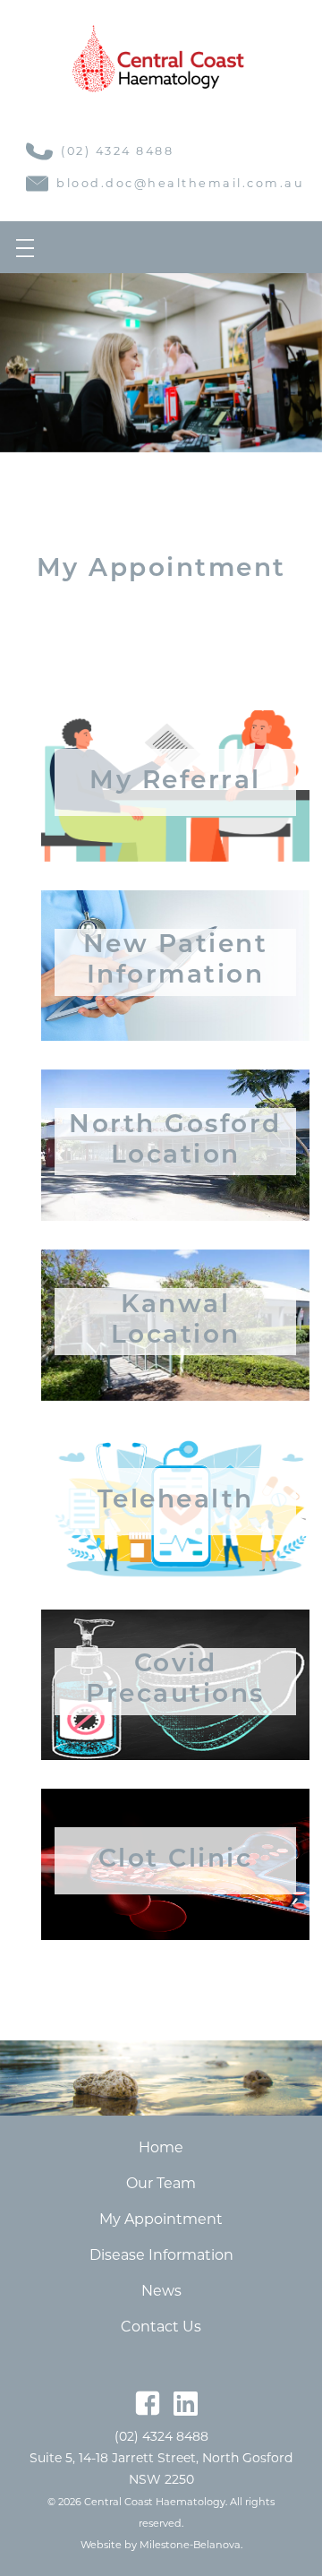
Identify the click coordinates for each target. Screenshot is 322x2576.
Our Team (161, 2183)
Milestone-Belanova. (191, 2545)
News (161, 2291)
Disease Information (161, 2255)
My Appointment (161, 2219)
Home (161, 2147)
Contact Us (161, 2327)
